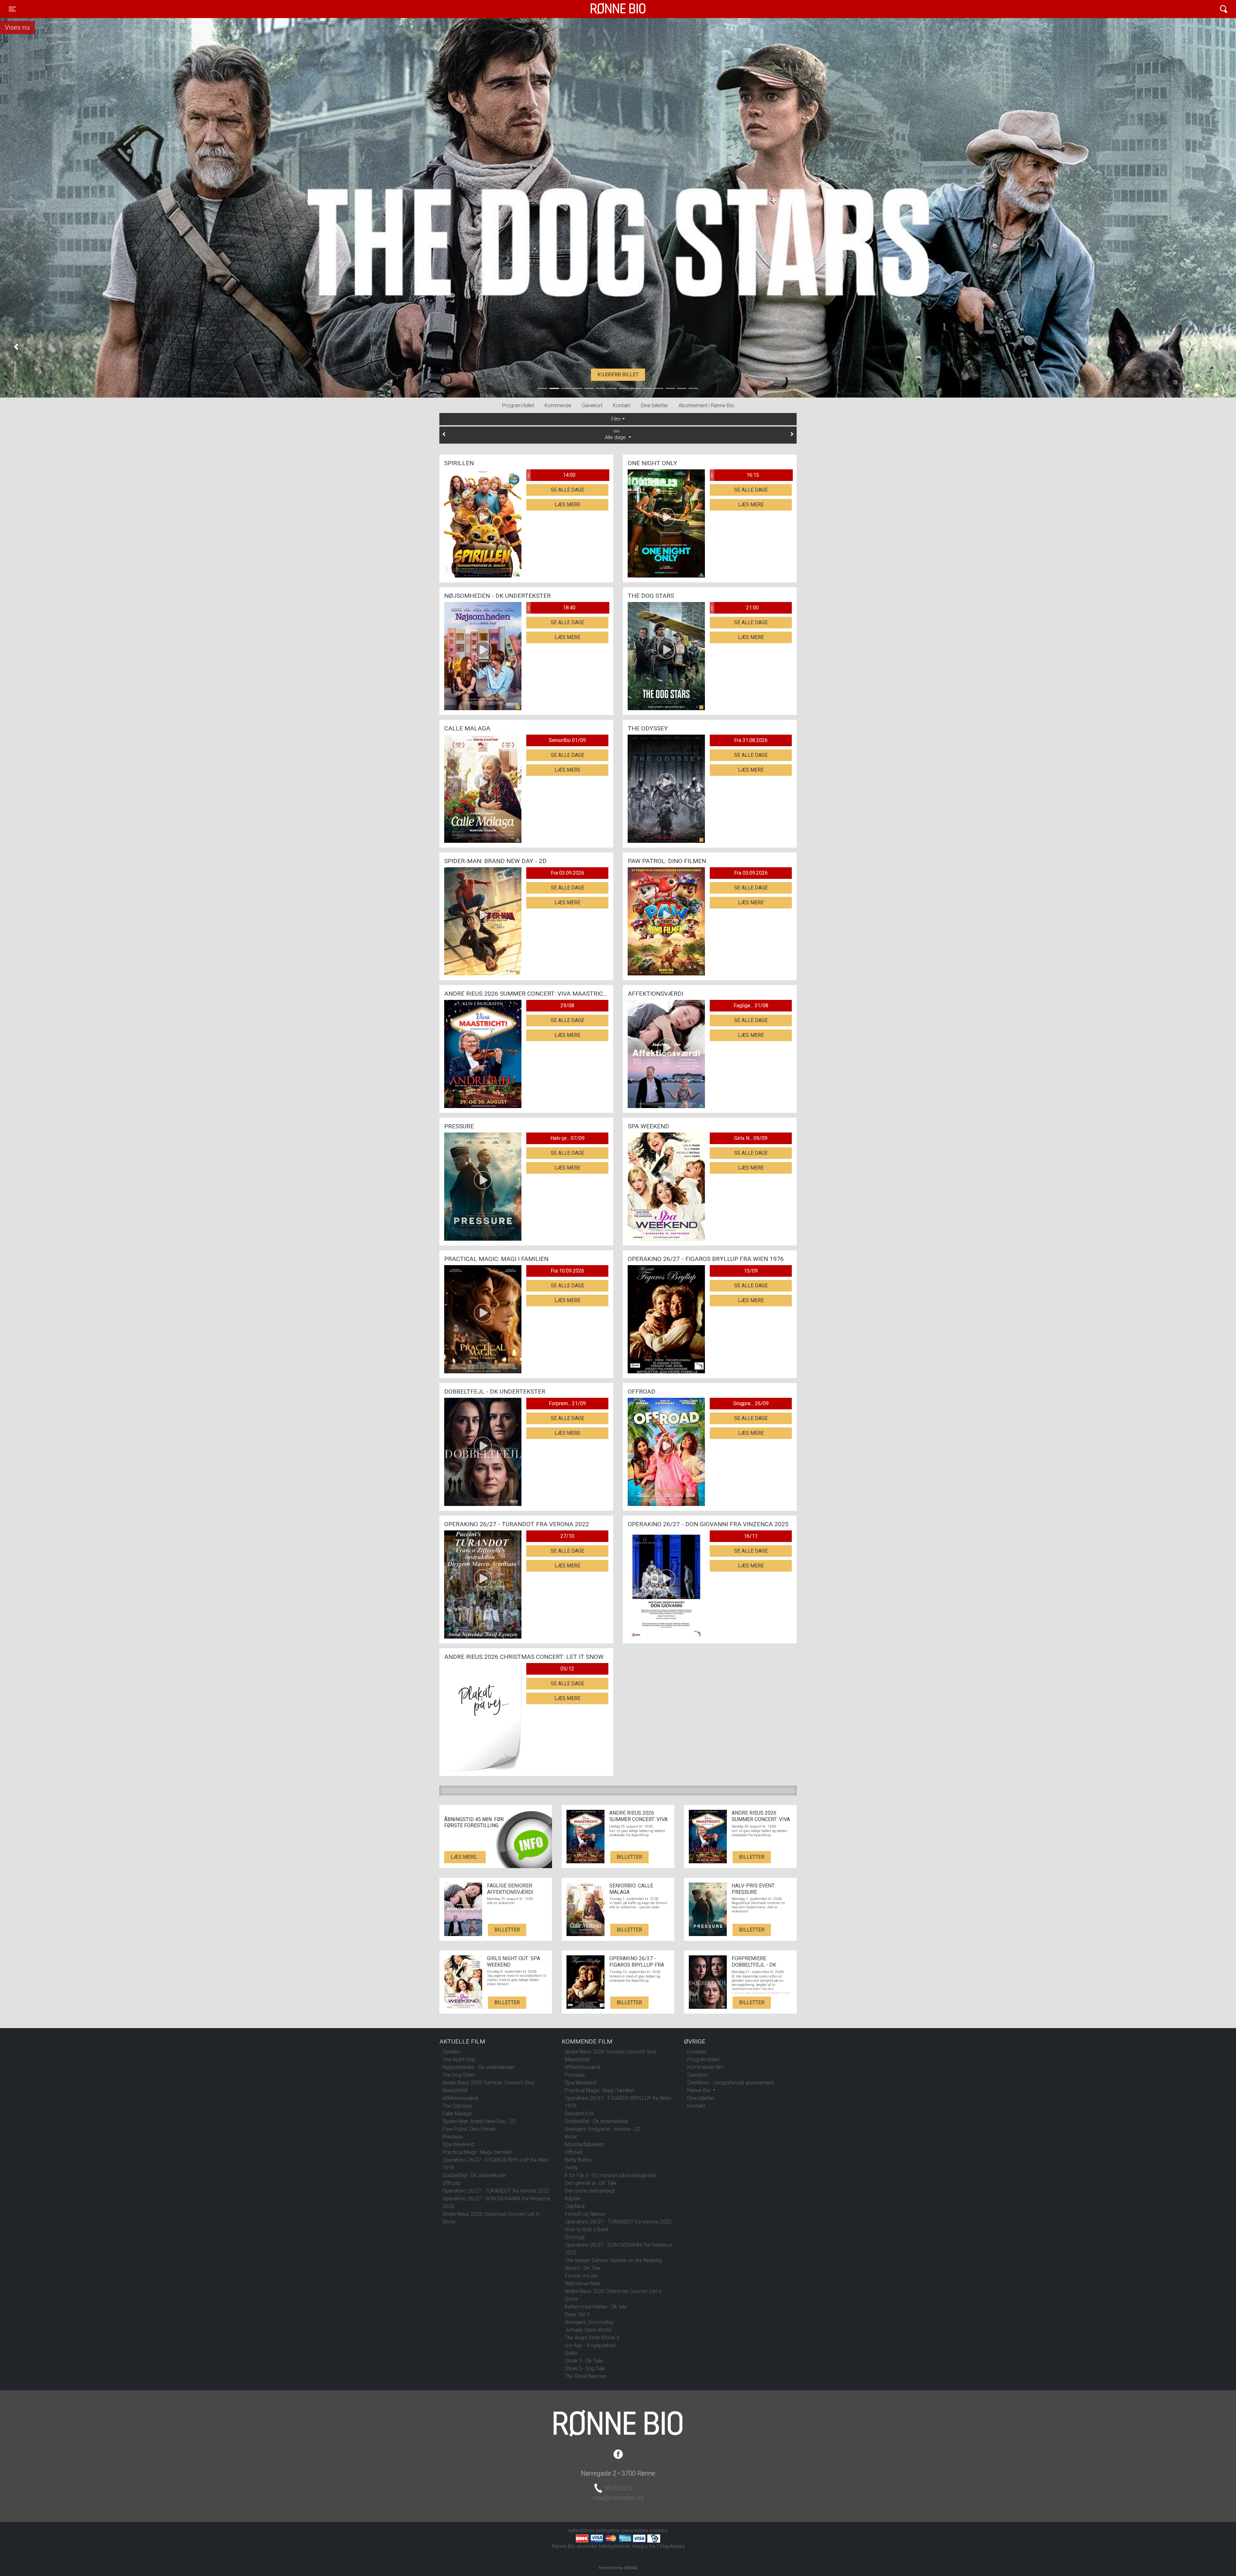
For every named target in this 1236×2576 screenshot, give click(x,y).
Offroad (451, 2183)
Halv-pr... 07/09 (567, 1138)
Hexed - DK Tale (583, 2268)
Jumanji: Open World (588, 2330)
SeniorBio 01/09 (567, 740)
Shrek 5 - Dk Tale (584, 2361)
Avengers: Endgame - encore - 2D (603, 2129)
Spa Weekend (458, 2144)
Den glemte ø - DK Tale (591, 2183)
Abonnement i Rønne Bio (706, 405)
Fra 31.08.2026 (751, 740)
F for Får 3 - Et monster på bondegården (610, 2175)
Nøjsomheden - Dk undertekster (478, 2067)
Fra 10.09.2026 (567, 1271)
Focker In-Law (581, 2276)
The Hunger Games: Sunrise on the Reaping (613, 2260)
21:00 (735, 608)
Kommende (558, 405)
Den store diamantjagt (590, 2191)
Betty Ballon (578, 2160)
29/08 (567, 1006)
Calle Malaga (457, 2114)
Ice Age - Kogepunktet (590, 2345)
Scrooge (575, 2237)
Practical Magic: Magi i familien (477, 2152)
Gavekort (592, 405)
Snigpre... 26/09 (751, 1403)
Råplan (573, 2199)
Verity (571, 2168)
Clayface (575, 2206)
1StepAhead (670, 2546)
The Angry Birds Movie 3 (592, 2338)
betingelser (608, 2530)
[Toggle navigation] (1224, 9)
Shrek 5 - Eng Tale (585, 2369)
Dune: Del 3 (577, 2314)
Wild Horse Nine (583, 2284)
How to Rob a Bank (587, 2229)
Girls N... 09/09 (751, 1138)
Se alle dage (567, 490)
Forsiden (697, 2052)
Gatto (571, 2353)
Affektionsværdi (460, 2098)
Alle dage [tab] (616, 435)
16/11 (751, 1536)
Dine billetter (655, 405)
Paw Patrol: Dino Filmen (469, 2129)
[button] (16, 347)
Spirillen (451, 2052)
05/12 (567, 1669)
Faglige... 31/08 (751, 1006)
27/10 (567, 1536)
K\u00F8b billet (618, 375)
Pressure (453, 2137)
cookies (658, 2530)
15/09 (751, 1271)
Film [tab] (616, 419)
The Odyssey (457, 2106)
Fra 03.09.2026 (567, 873)
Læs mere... (465, 1857)
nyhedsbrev (581, 2530)
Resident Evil (579, 2114)
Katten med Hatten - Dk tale (596, 2307)
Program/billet (518, 405)
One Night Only (459, 2059)
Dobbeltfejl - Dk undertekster (474, 2175)
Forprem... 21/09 (567, 1403)
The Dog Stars (459, 2075)
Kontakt (622, 405)
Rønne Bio (608, 9)
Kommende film (705, 2067)
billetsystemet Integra (623, 2546)
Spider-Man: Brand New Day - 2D (479, 2121)
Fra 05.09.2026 (751, 873)
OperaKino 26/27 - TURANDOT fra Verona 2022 (496, 2191)
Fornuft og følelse (585, 2214)
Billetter (629, 1857)
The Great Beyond (585, 2376)
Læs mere (567, 505)
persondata (635, 2530)
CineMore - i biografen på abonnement (730, 2083)
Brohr (571, 2137)
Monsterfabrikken (585, 2144)
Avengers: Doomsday (589, 2322)
